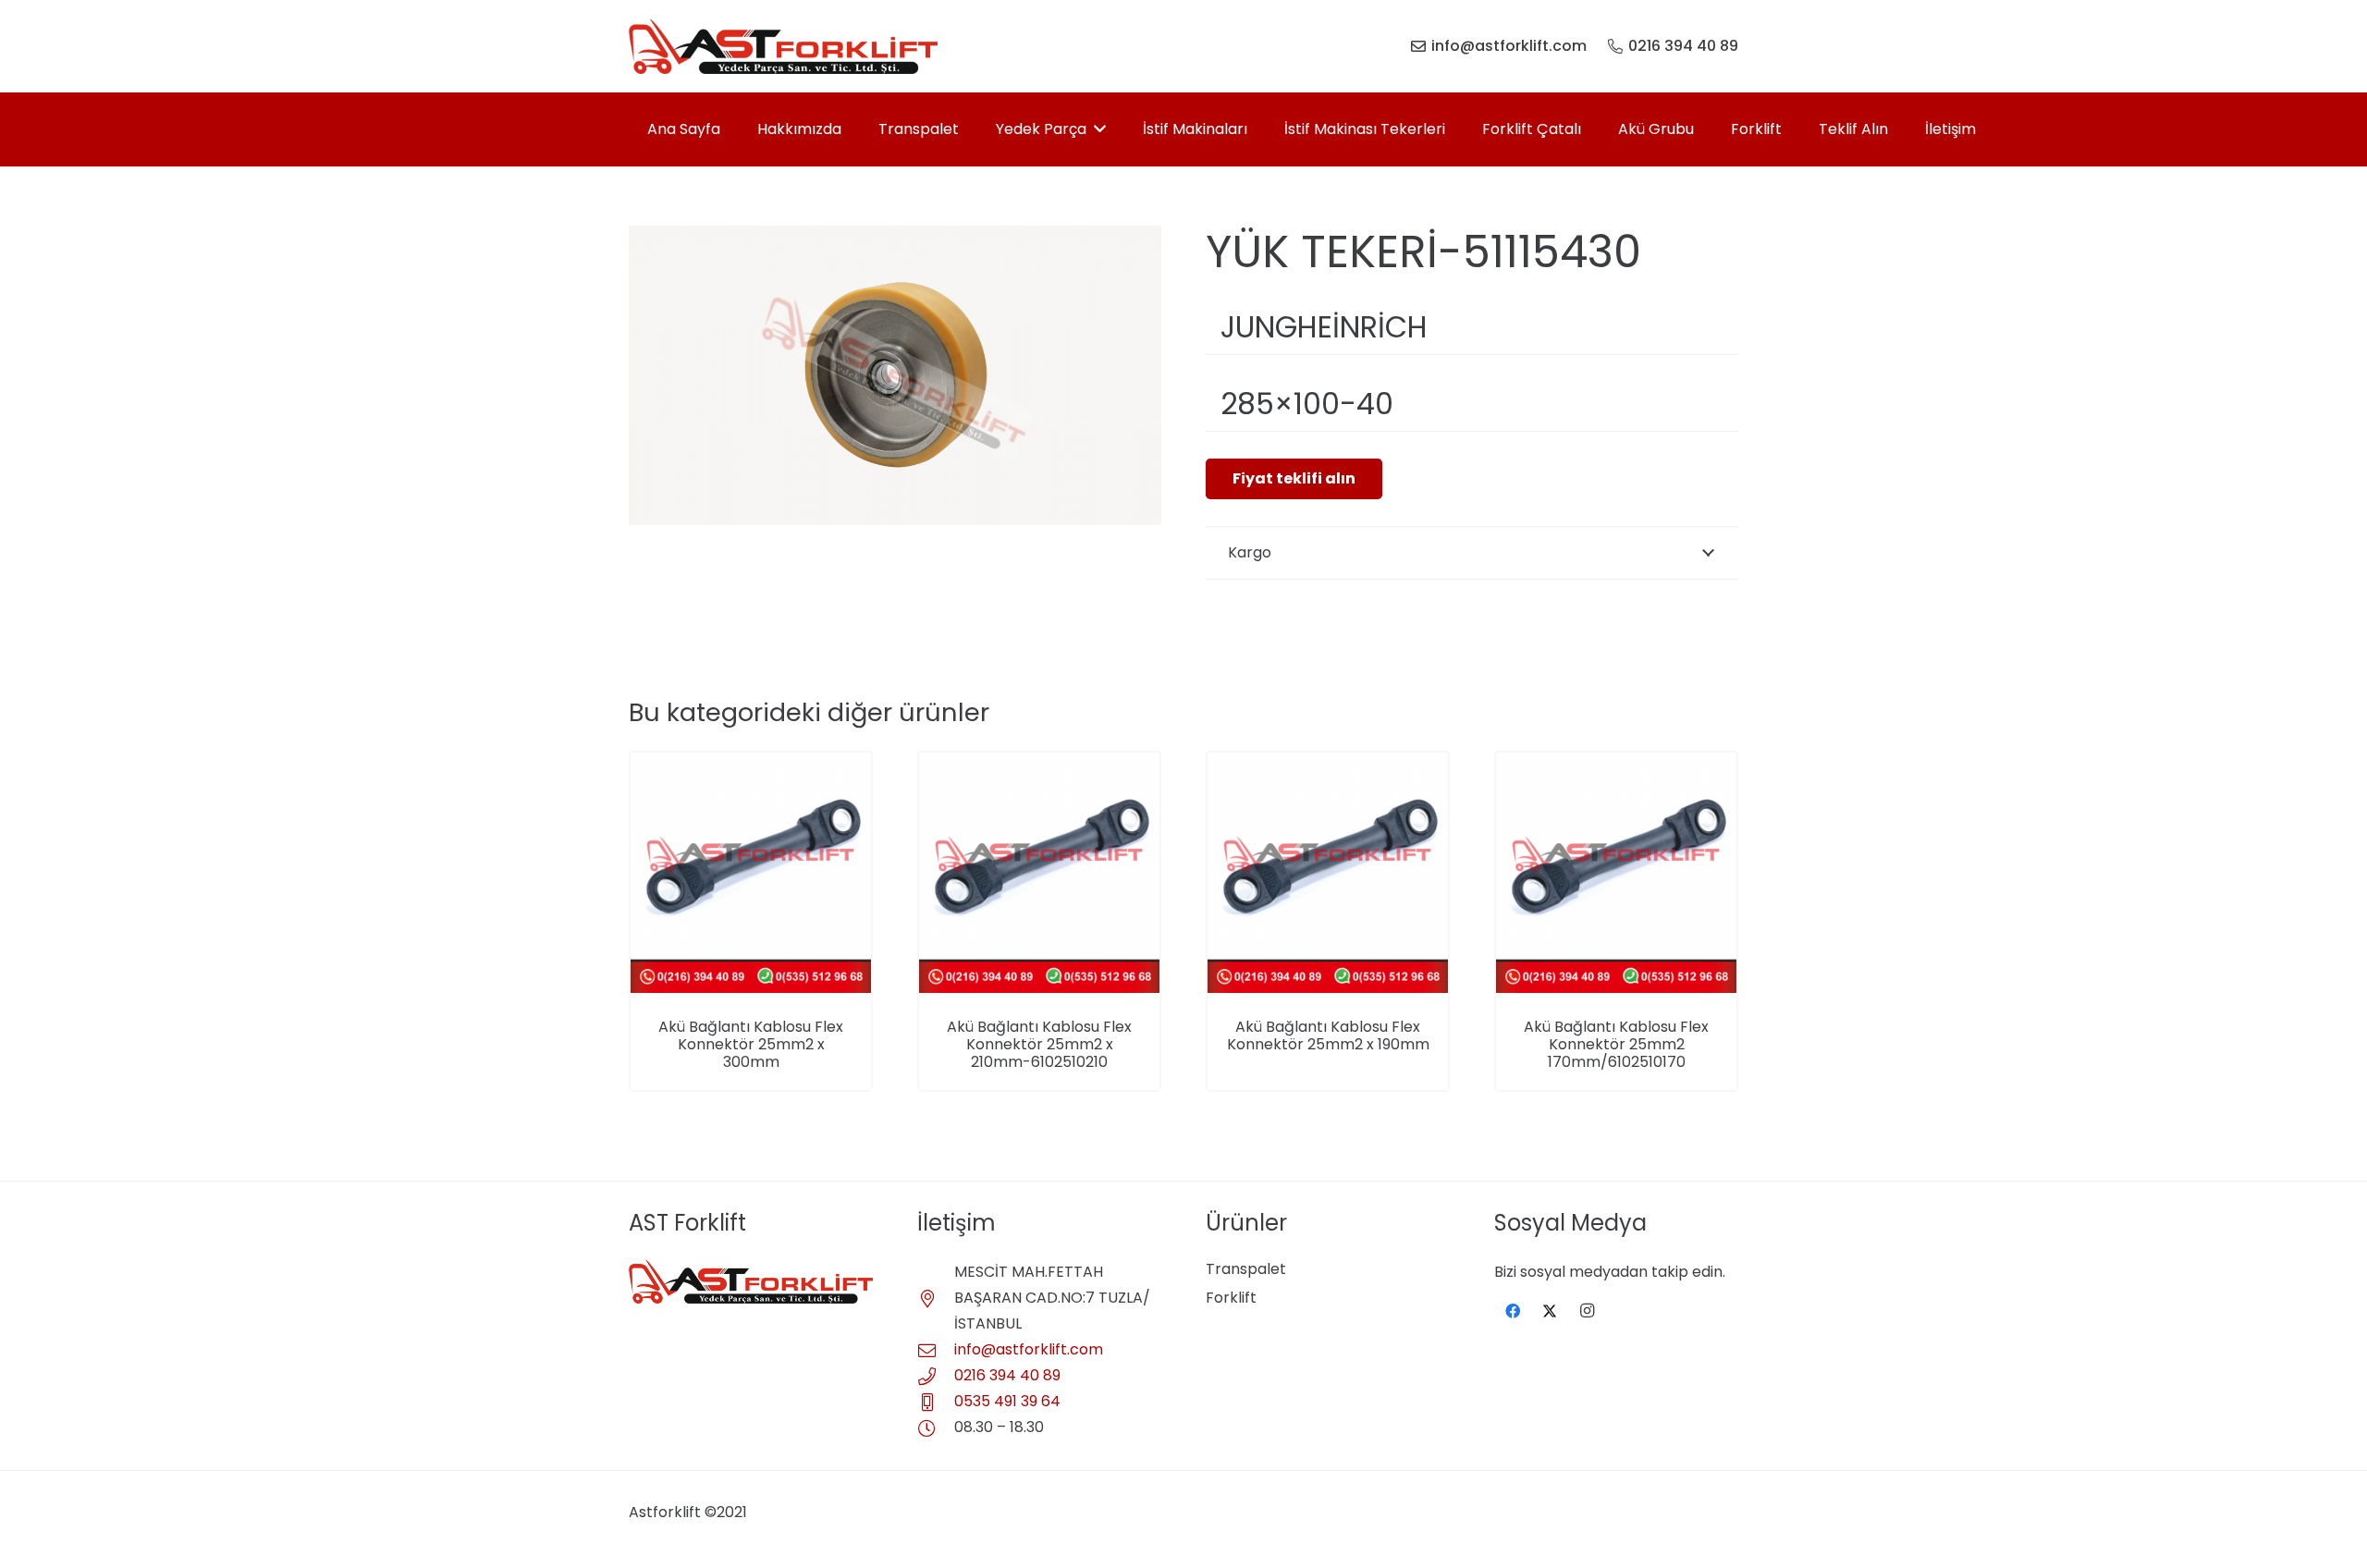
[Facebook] (1513, 1311)
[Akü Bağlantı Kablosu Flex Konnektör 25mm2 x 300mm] (751, 765)
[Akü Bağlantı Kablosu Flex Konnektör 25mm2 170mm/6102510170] (1616, 765)
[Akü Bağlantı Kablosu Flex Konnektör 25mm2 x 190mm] (1328, 765)
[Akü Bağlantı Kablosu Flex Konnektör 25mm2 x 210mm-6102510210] (1039, 765)
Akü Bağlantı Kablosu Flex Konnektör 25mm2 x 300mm (751, 1044)
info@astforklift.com (1029, 1349)
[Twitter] (1550, 1311)
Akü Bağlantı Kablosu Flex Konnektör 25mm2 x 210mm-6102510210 (1039, 1044)
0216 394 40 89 (1007, 1375)
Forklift (1231, 1298)
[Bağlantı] (783, 46)
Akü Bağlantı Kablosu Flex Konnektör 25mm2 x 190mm (1328, 1035)
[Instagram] (1587, 1311)
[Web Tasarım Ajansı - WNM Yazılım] (1183, 1547)
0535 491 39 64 (1007, 1401)
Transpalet (1246, 1269)
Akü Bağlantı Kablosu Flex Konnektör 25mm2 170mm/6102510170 (1616, 1044)
